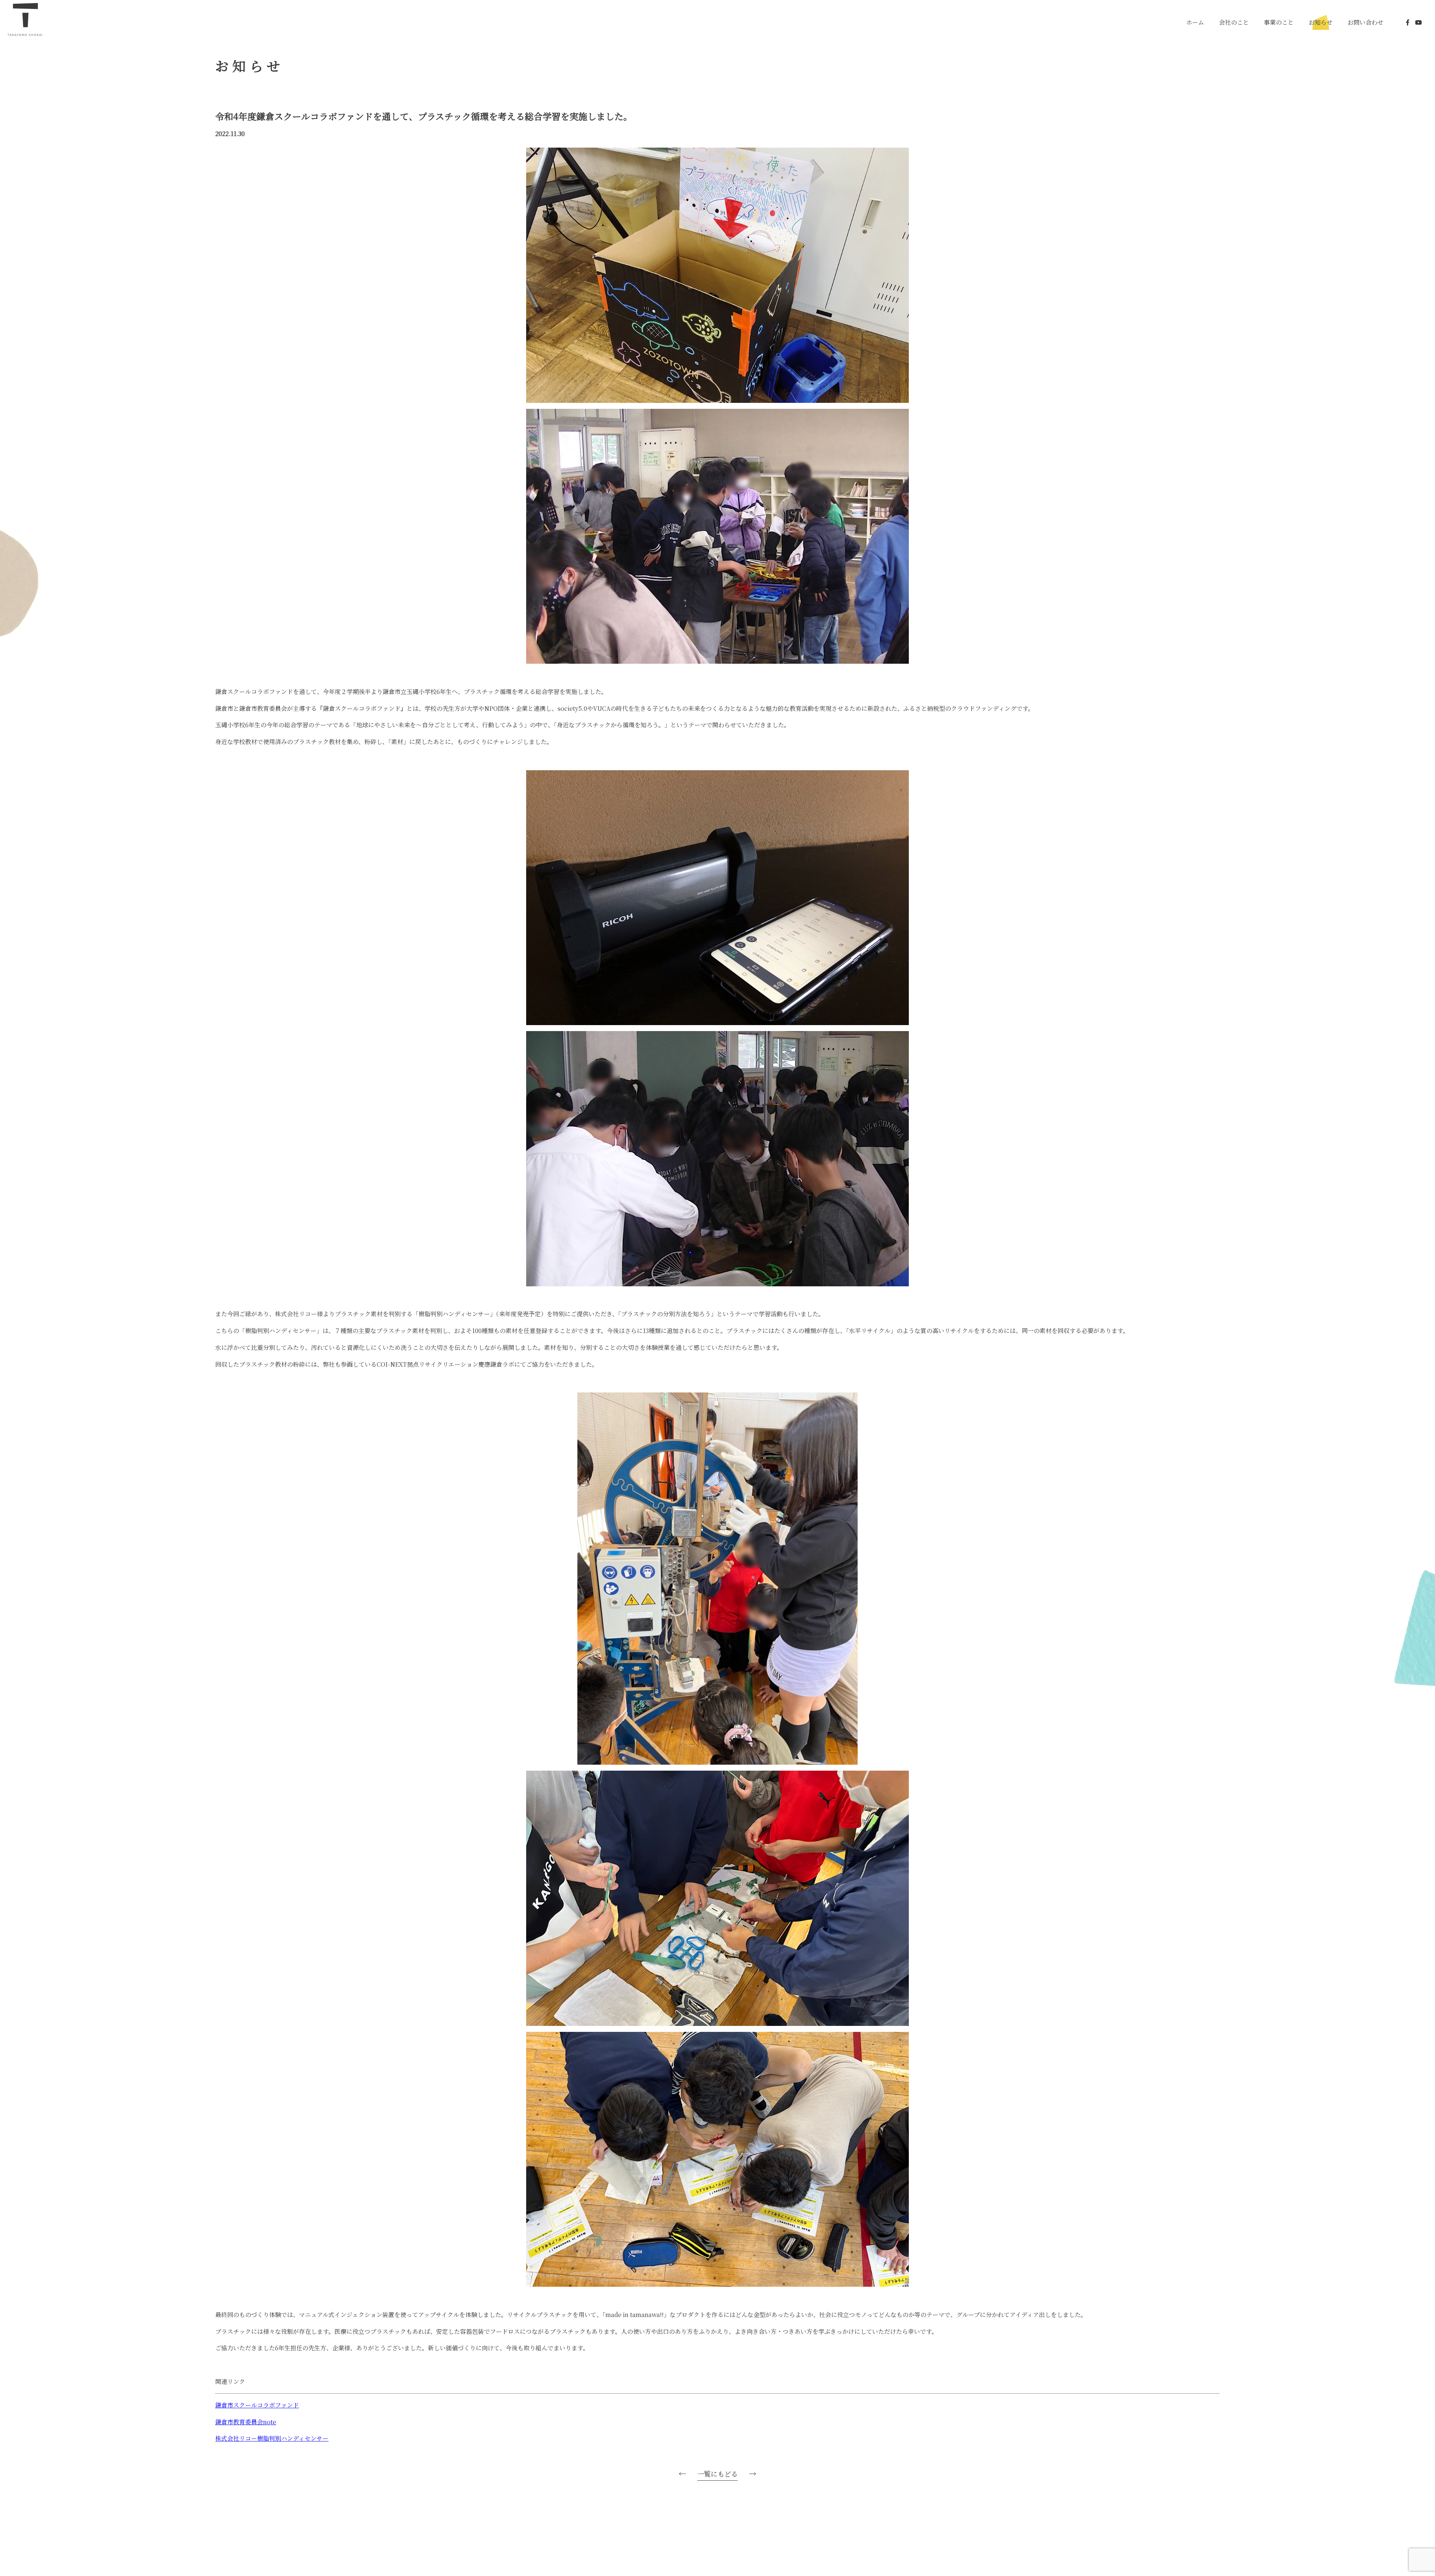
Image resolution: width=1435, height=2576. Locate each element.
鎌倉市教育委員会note (246, 2422)
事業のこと (1279, 22)
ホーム (1195, 22)
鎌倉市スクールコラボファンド (257, 2405)
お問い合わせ (1365, 22)
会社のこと (1234, 22)
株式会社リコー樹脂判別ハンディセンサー (272, 2438)
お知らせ (1321, 22)
